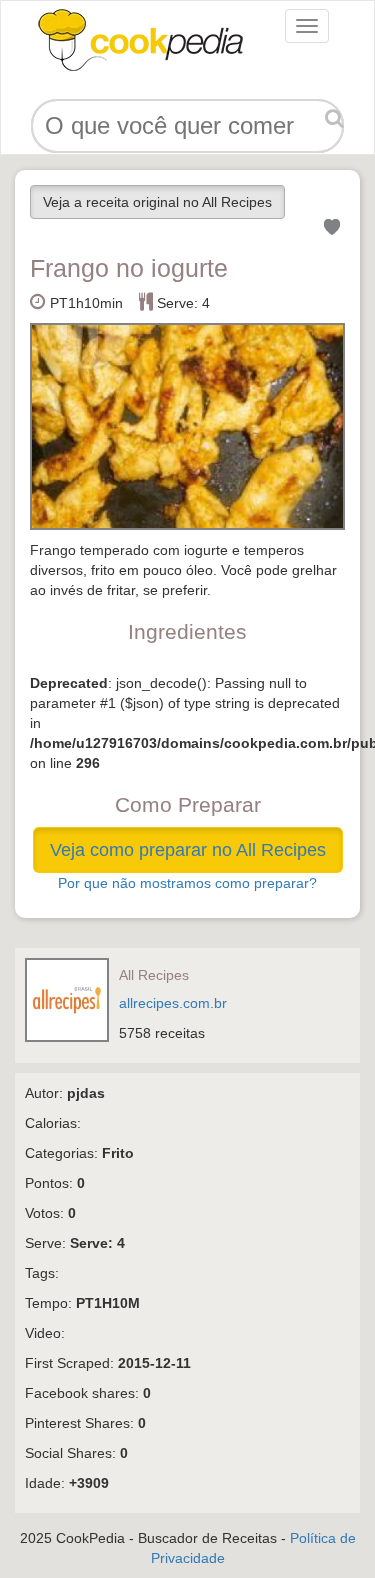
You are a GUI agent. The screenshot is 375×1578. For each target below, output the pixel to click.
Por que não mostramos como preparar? (187, 883)
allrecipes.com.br (173, 1003)
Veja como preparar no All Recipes (188, 850)
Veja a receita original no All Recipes (157, 202)
